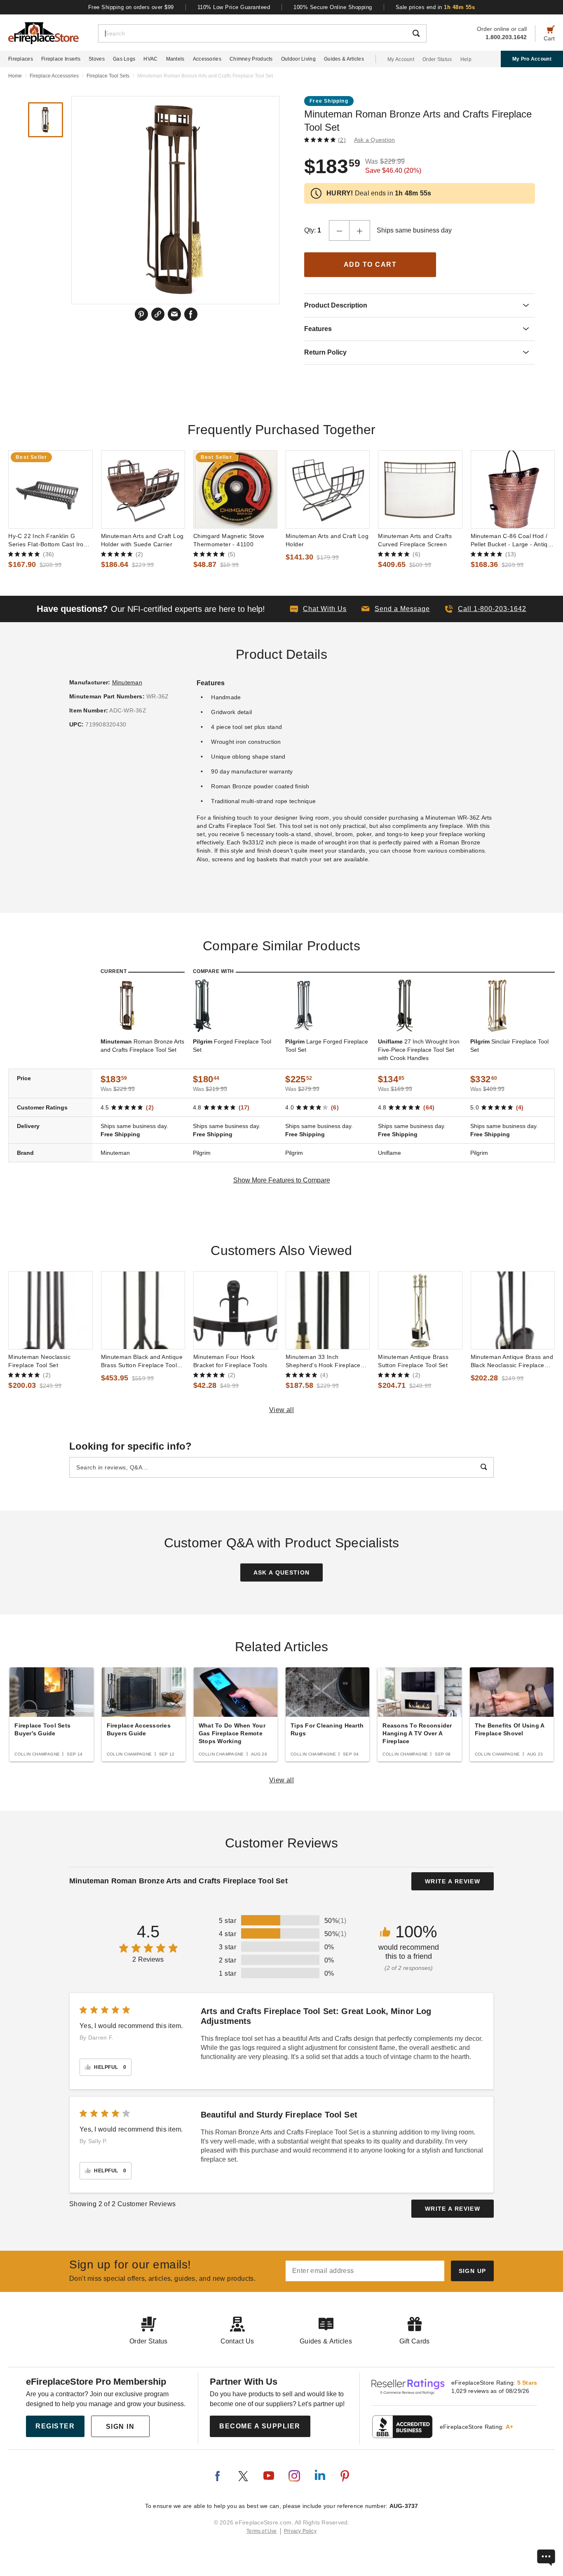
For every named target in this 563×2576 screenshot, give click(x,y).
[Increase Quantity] (360, 230)
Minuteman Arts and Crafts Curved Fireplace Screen (415, 540)
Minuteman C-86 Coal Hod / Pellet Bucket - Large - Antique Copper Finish (513, 541)
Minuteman (127, 682)
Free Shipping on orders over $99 (131, 7)
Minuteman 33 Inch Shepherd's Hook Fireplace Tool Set (323, 1361)
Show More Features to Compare (282, 1180)
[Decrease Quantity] (339, 230)
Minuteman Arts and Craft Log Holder (327, 540)
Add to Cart (370, 264)
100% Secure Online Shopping (333, 7)
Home (15, 76)
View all (282, 1410)
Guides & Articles (344, 59)
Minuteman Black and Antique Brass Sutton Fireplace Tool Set (142, 1361)
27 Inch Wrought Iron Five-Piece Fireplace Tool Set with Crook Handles (419, 1050)
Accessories (207, 59)
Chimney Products (251, 59)
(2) (342, 140)
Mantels (175, 59)
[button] (396, 609)
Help (466, 59)
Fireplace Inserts (61, 59)
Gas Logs (124, 59)
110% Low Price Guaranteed (234, 7)
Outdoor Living (298, 59)
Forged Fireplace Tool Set (232, 1046)
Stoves (97, 59)
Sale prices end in (435, 7)
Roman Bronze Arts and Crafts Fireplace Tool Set (142, 1046)
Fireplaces (21, 59)
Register (55, 2426)
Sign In (120, 2427)
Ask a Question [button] (375, 140)
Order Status (437, 59)
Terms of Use (262, 2531)
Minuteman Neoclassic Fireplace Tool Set (39, 1361)
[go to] (50, 489)
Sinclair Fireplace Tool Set (509, 1046)
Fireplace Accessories (54, 76)
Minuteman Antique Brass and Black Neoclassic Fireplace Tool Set (512, 1361)
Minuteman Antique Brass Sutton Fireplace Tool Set (413, 1361)
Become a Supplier (260, 2426)
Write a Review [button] (453, 1881)
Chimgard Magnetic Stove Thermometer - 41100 (229, 540)
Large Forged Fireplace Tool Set (327, 1046)
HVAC (150, 59)
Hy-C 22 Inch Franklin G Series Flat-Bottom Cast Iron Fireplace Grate (48, 541)
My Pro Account (532, 59)
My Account (401, 59)
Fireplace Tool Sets (108, 76)
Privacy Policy (300, 2531)
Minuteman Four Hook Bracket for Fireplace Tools (230, 1361)
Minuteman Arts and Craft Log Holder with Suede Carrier (142, 540)
